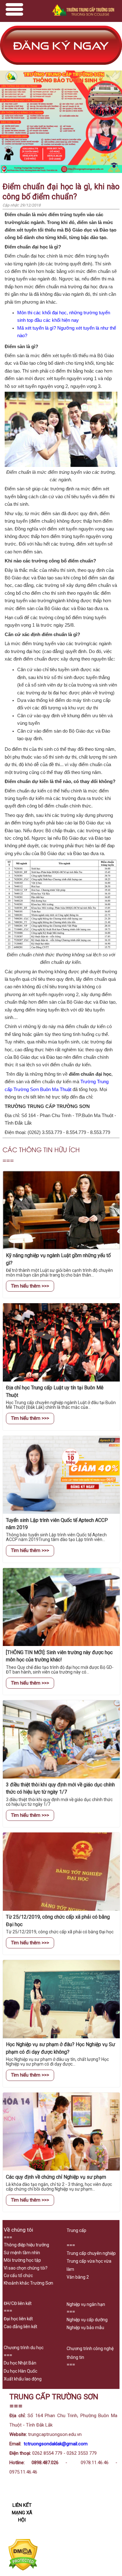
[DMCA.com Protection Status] (23, 2569)
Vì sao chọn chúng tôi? (26, 2268)
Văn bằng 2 (78, 2277)
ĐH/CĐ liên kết (18, 2303)
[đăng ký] (61, 67)
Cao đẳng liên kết (20, 2327)
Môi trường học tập (22, 2260)
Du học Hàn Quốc (20, 2371)
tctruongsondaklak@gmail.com (56, 2444)
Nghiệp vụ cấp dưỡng (87, 2320)
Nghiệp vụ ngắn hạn (86, 2304)
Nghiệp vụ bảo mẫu (85, 2328)
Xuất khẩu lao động (23, 2379)
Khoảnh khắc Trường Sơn (28, 2283)
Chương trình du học (24, 2348)
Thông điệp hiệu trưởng (26, 2245)
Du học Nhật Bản (20, 2363)
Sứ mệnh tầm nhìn (22, 2253)
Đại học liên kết (18, 2319)
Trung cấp (76, 2230)
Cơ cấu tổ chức (18, 2276)
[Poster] (61, 172)
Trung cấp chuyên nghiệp (91, 2253)
